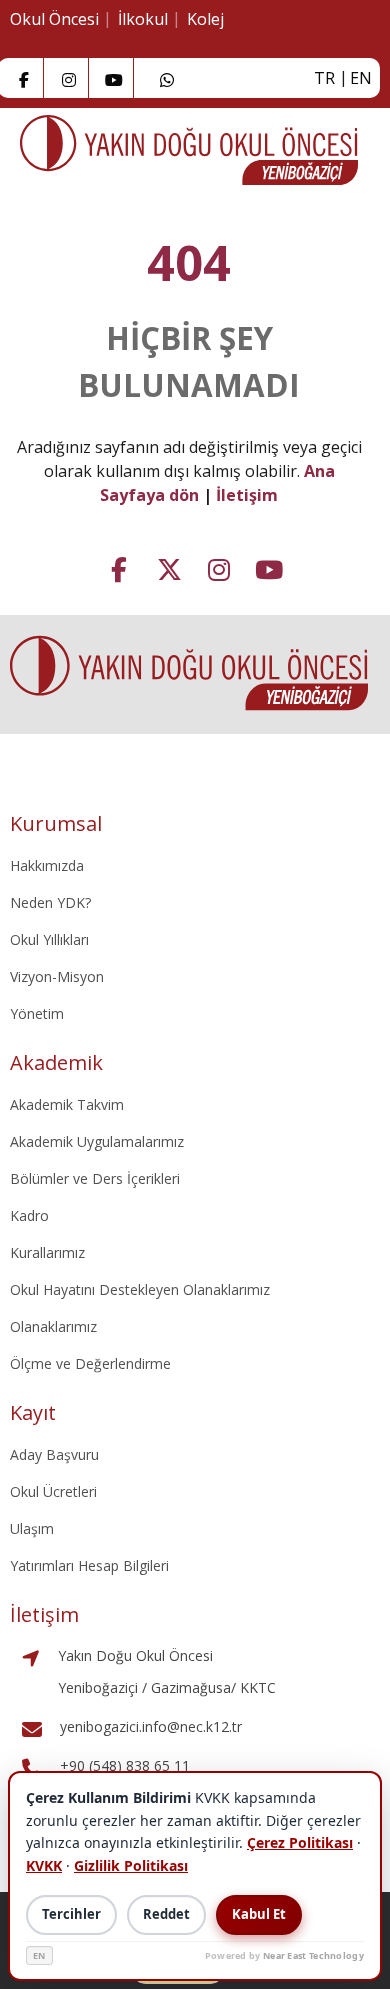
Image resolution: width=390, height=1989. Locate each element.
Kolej (205, 19)
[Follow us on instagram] (69, 78)
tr (324, 78)
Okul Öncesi (54, 19)
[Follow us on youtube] (269, 567)
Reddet (166, 1914)
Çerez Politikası (300, 1842)
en (361, 78)
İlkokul (143, 19)
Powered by (284, 1955)
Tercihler (71, 1914)
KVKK (44, 1865)
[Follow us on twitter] (169, 567)
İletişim (247, 495)
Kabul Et (259, 1914)
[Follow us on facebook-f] (24, 78)
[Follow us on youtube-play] (114, 78)
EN (39, 1955)
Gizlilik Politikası (131, 1865)
